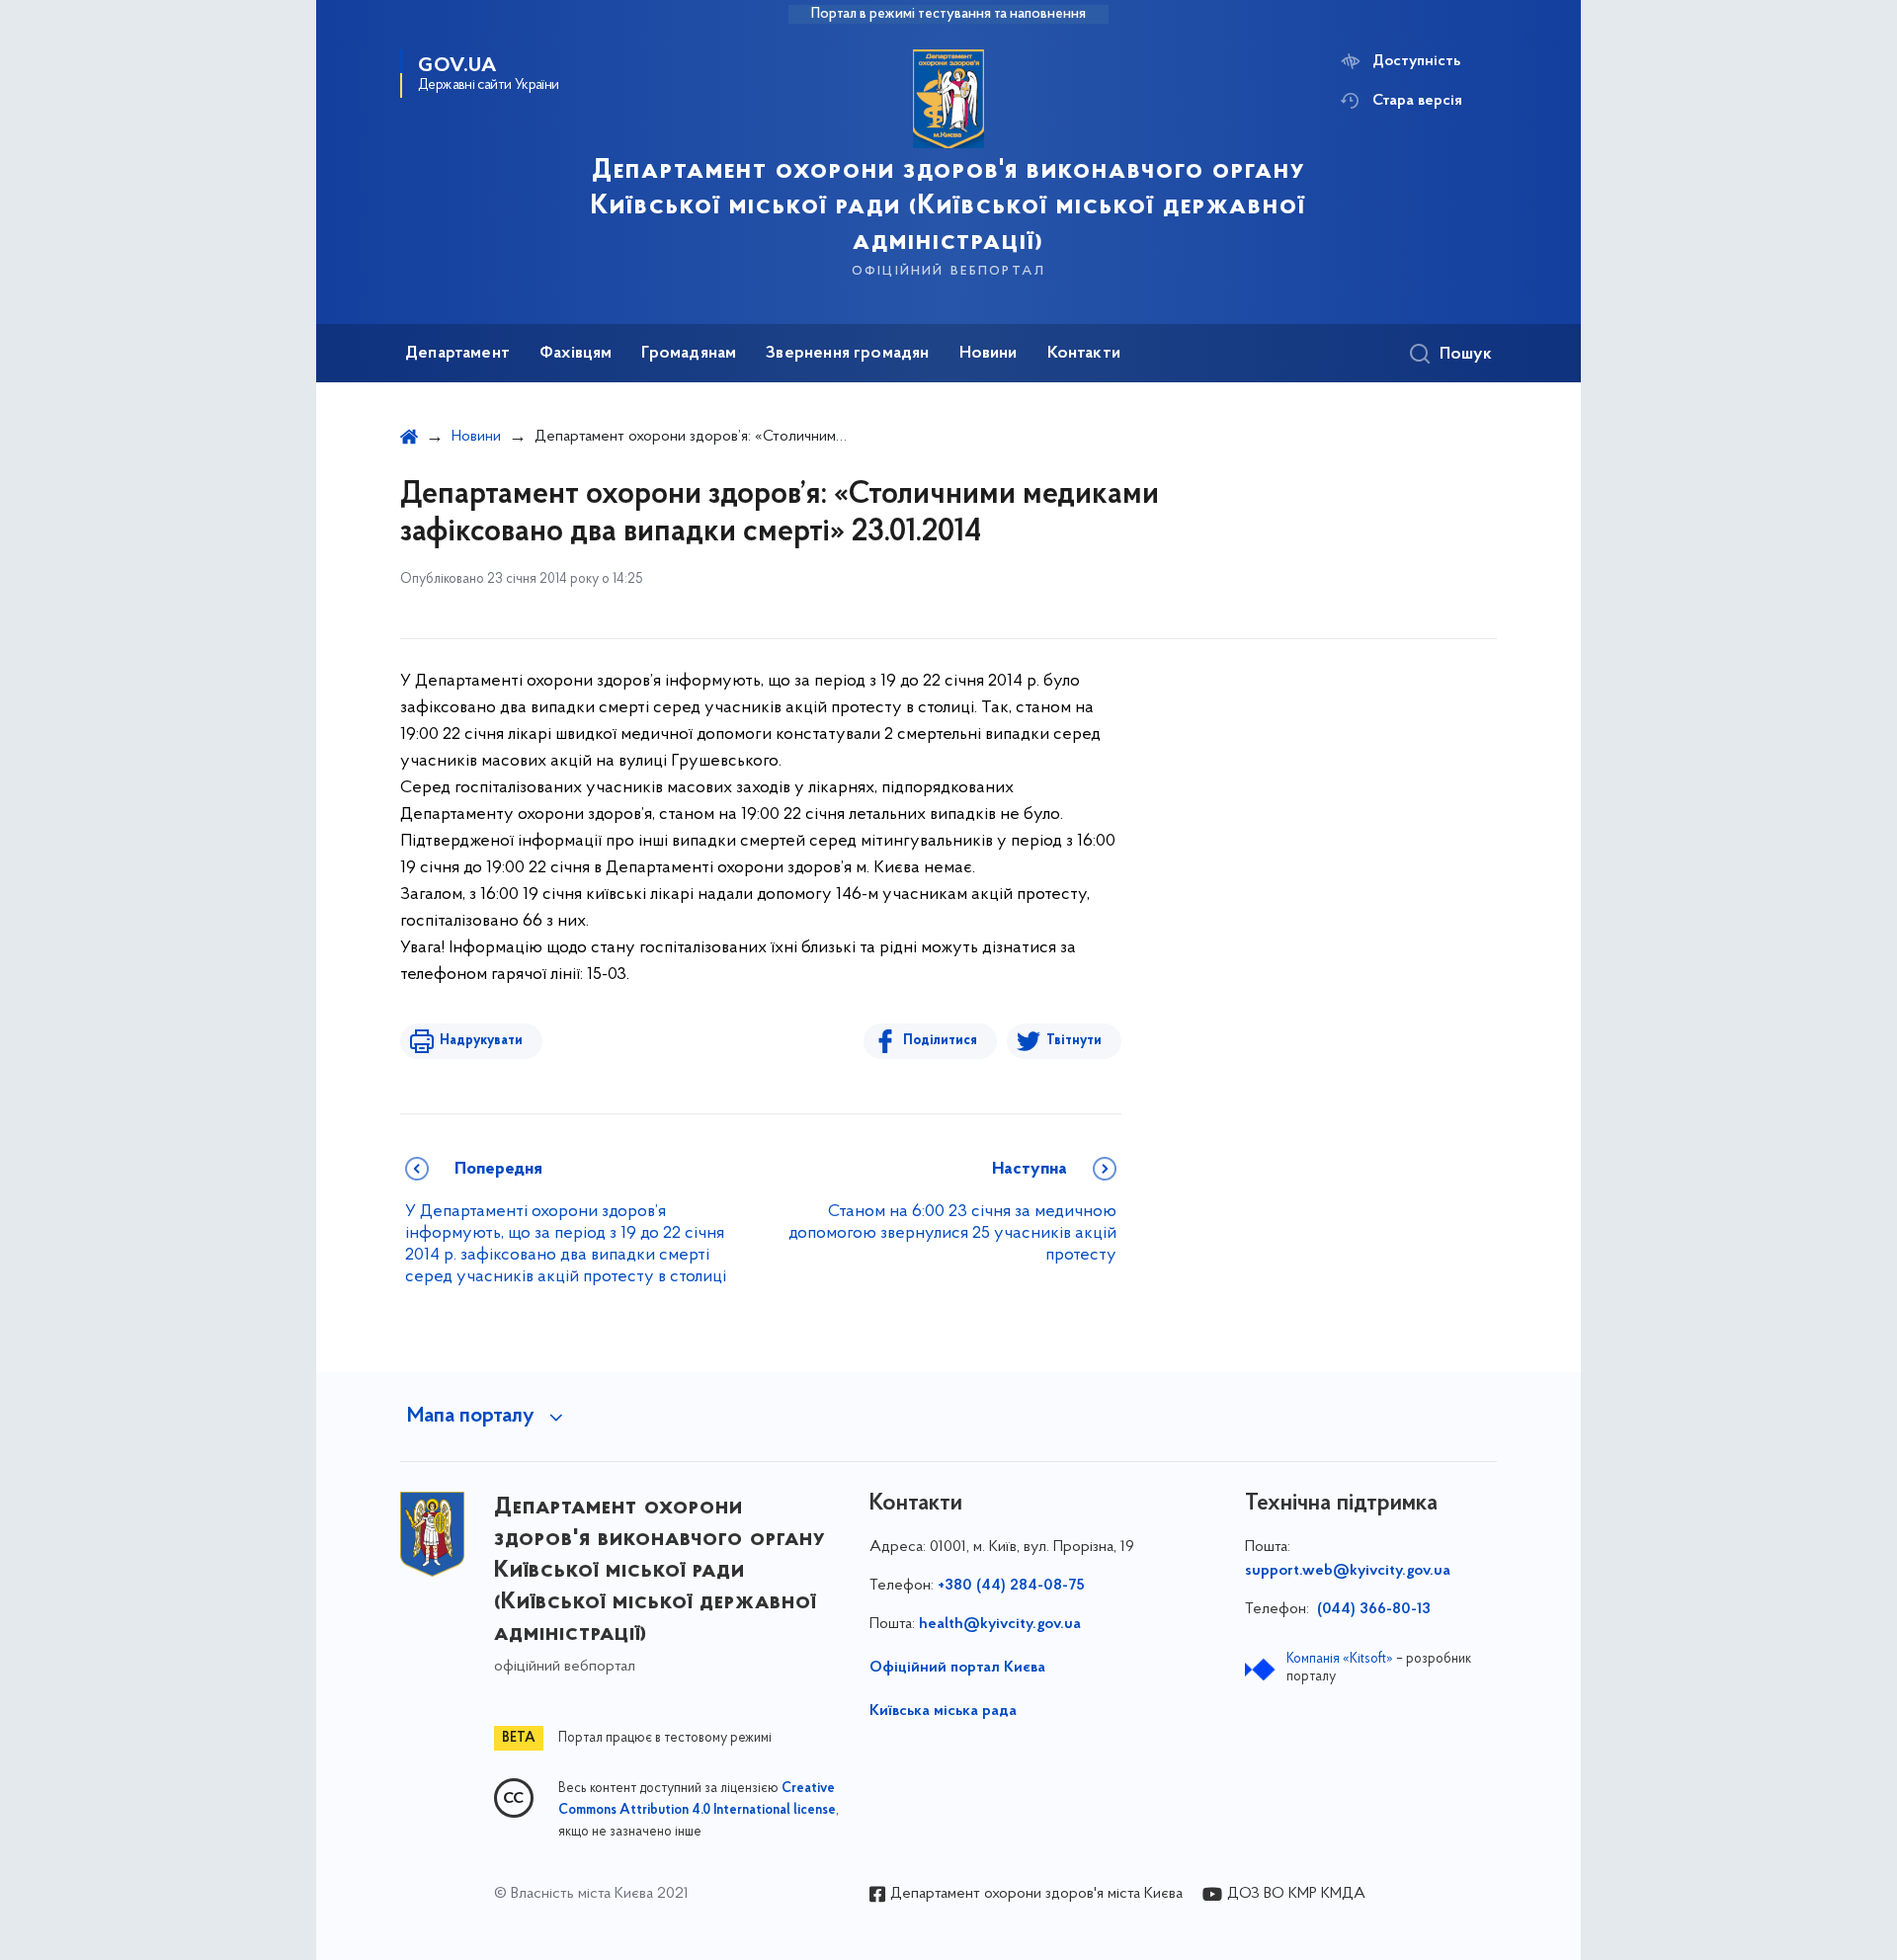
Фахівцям (576, 354)
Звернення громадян (847, 354)
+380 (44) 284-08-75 (1011, 1586)
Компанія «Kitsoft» (1340, 1659)
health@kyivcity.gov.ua (1000, 1624)
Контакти (1084, 354)
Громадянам (689, 354)
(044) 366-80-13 (1372, 1609)
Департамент (457, 354)
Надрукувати (481, 1041)
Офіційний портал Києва (957, 1668)
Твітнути (1074, 1041)
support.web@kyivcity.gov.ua (1348, 1571)
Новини (989, 354)
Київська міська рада (943, 1711)
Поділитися (940, 1041)
